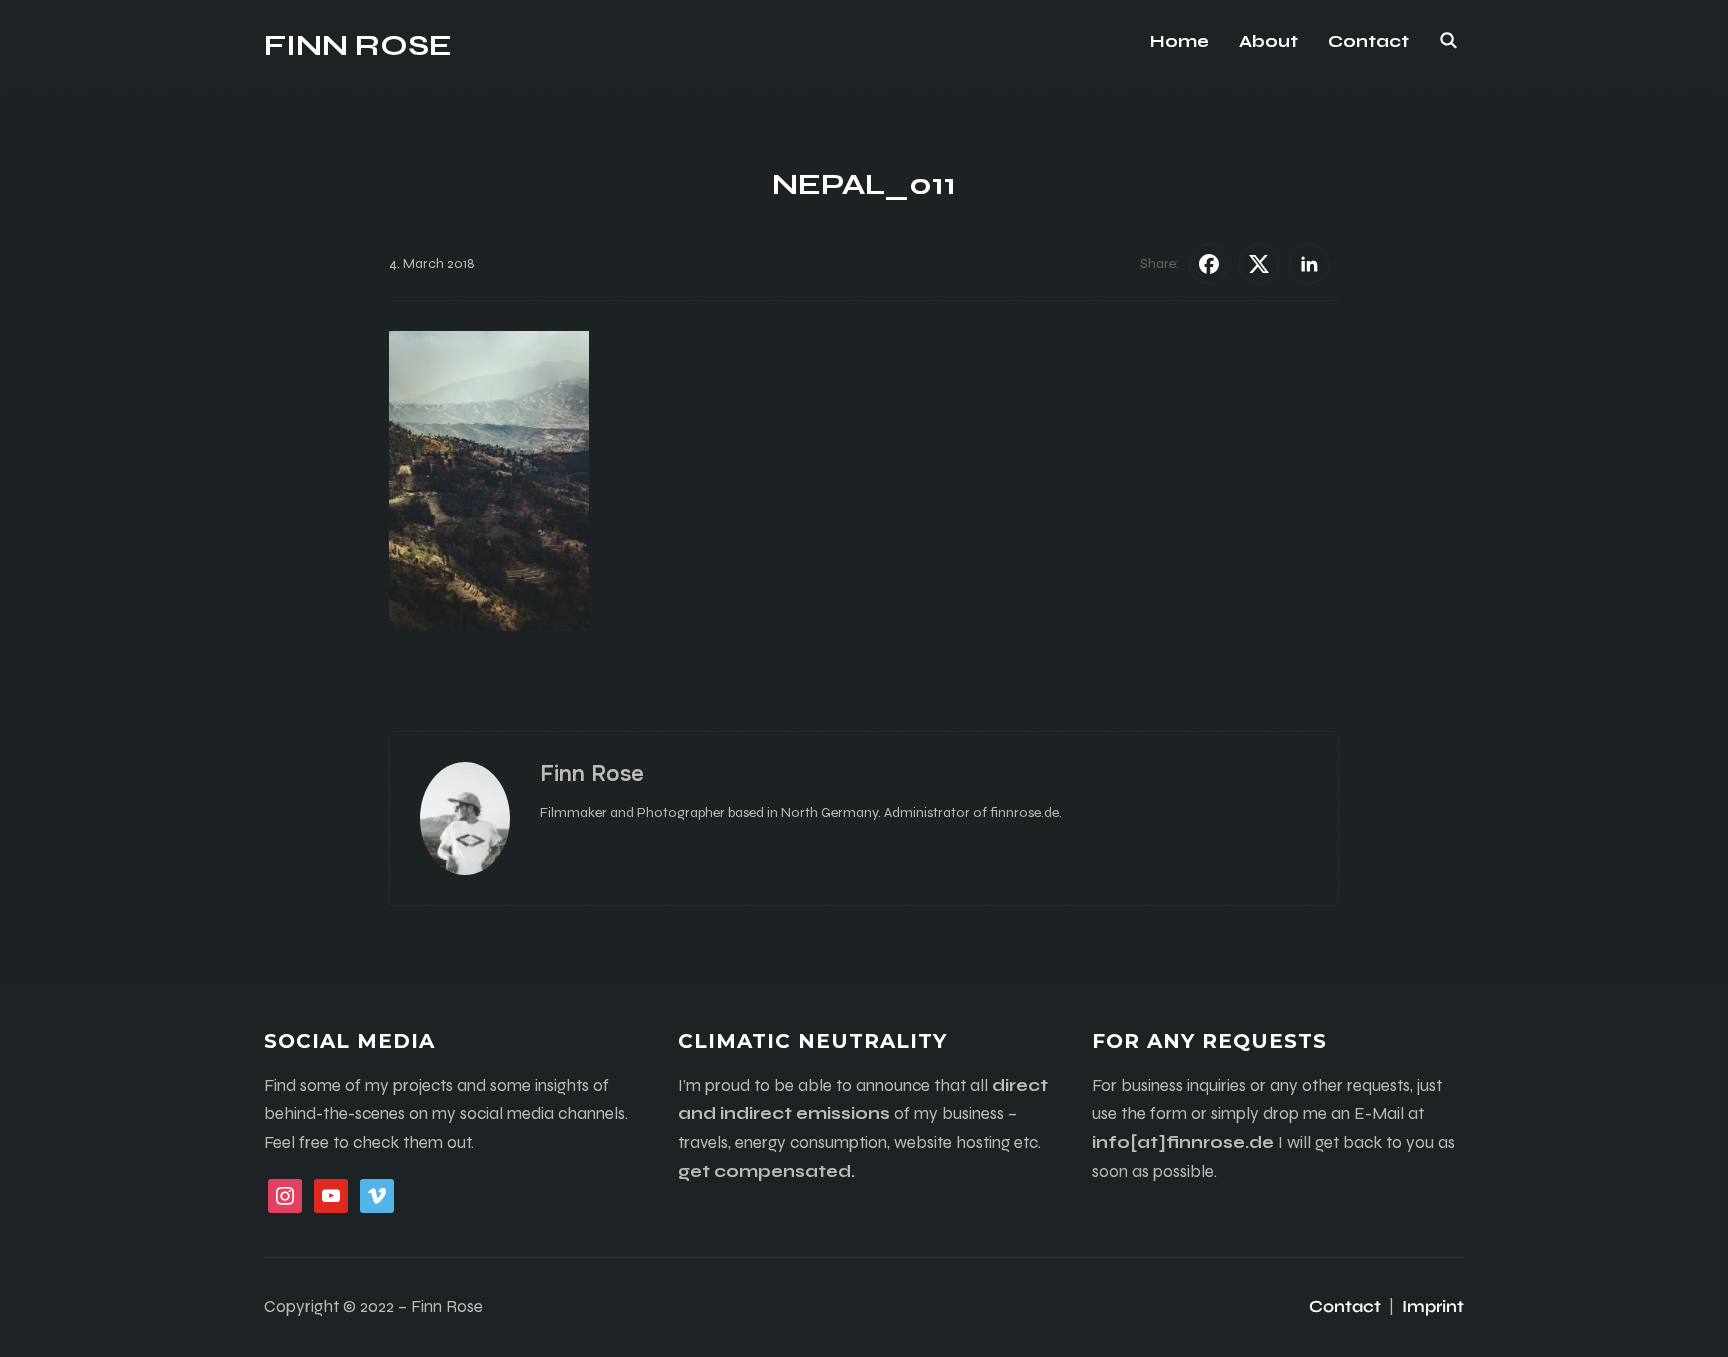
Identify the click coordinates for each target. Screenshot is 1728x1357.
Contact (1368, 41)
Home (1179, 41)
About (1268, 41)
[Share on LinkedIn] (1309, 264)
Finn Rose (358, 45)
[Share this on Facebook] (1209, 264)
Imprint (1433, 1306)
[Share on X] (1259, 264)
